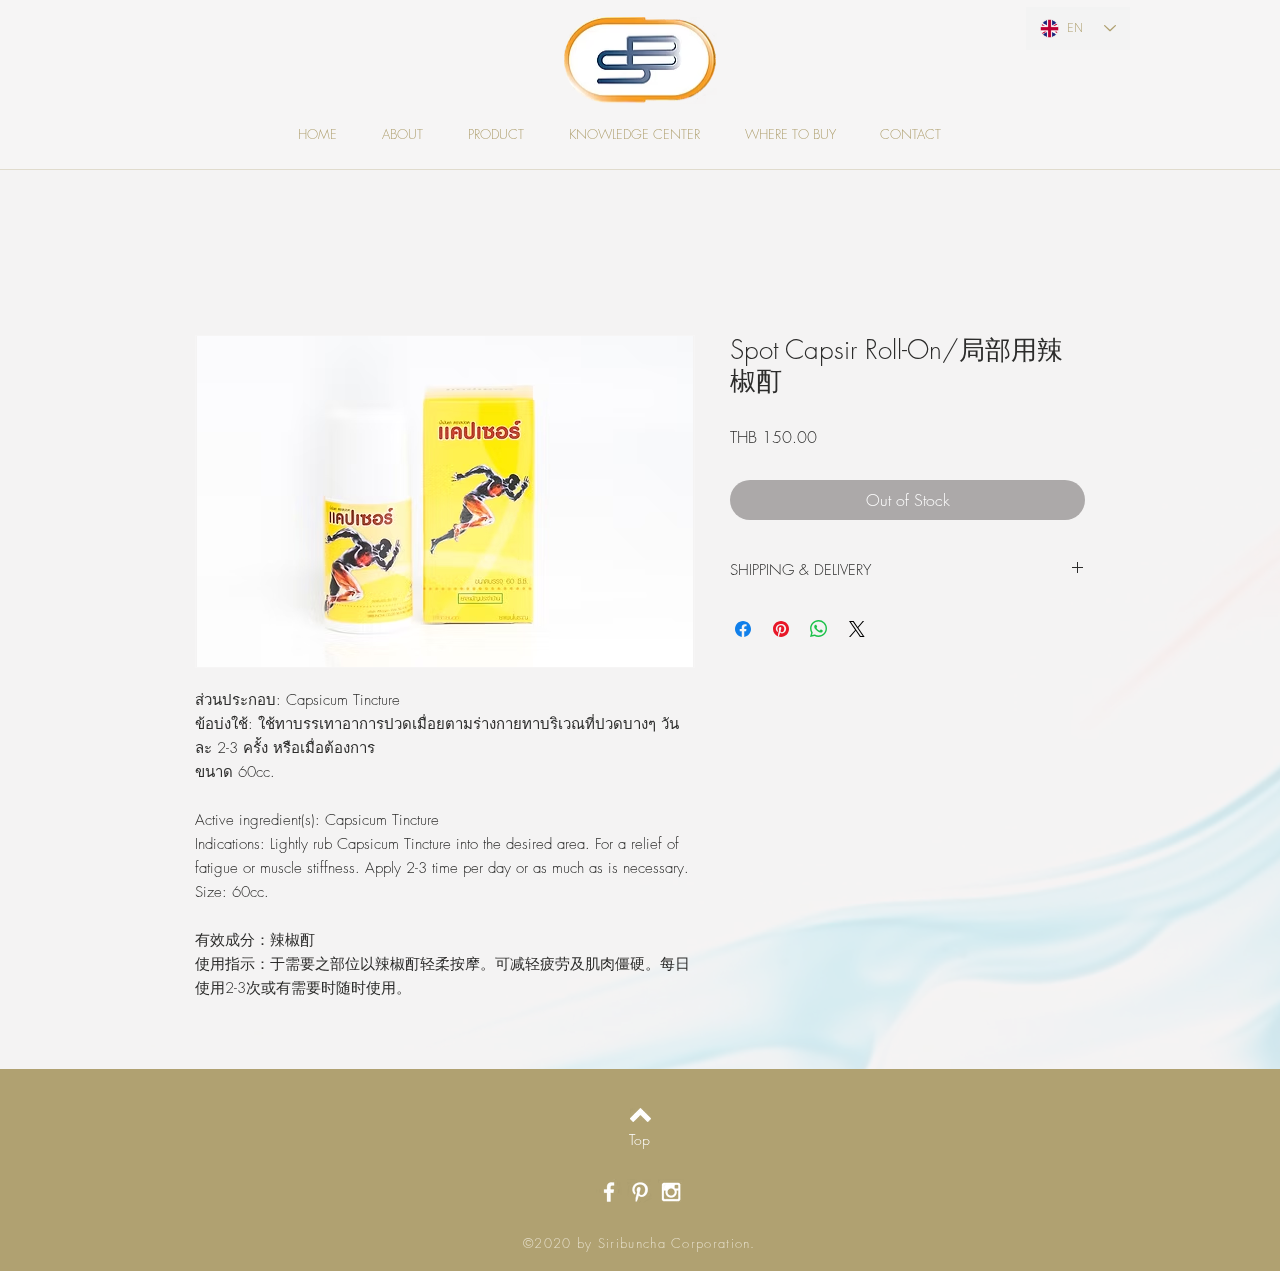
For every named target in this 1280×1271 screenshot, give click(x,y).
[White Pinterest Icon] (640, 1192)
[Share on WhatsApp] (819, 629)
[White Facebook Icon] (609, 1192)
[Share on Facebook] (743, 629)
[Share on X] (857, 629)
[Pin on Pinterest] (781, 629)
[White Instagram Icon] (671, 1192)
